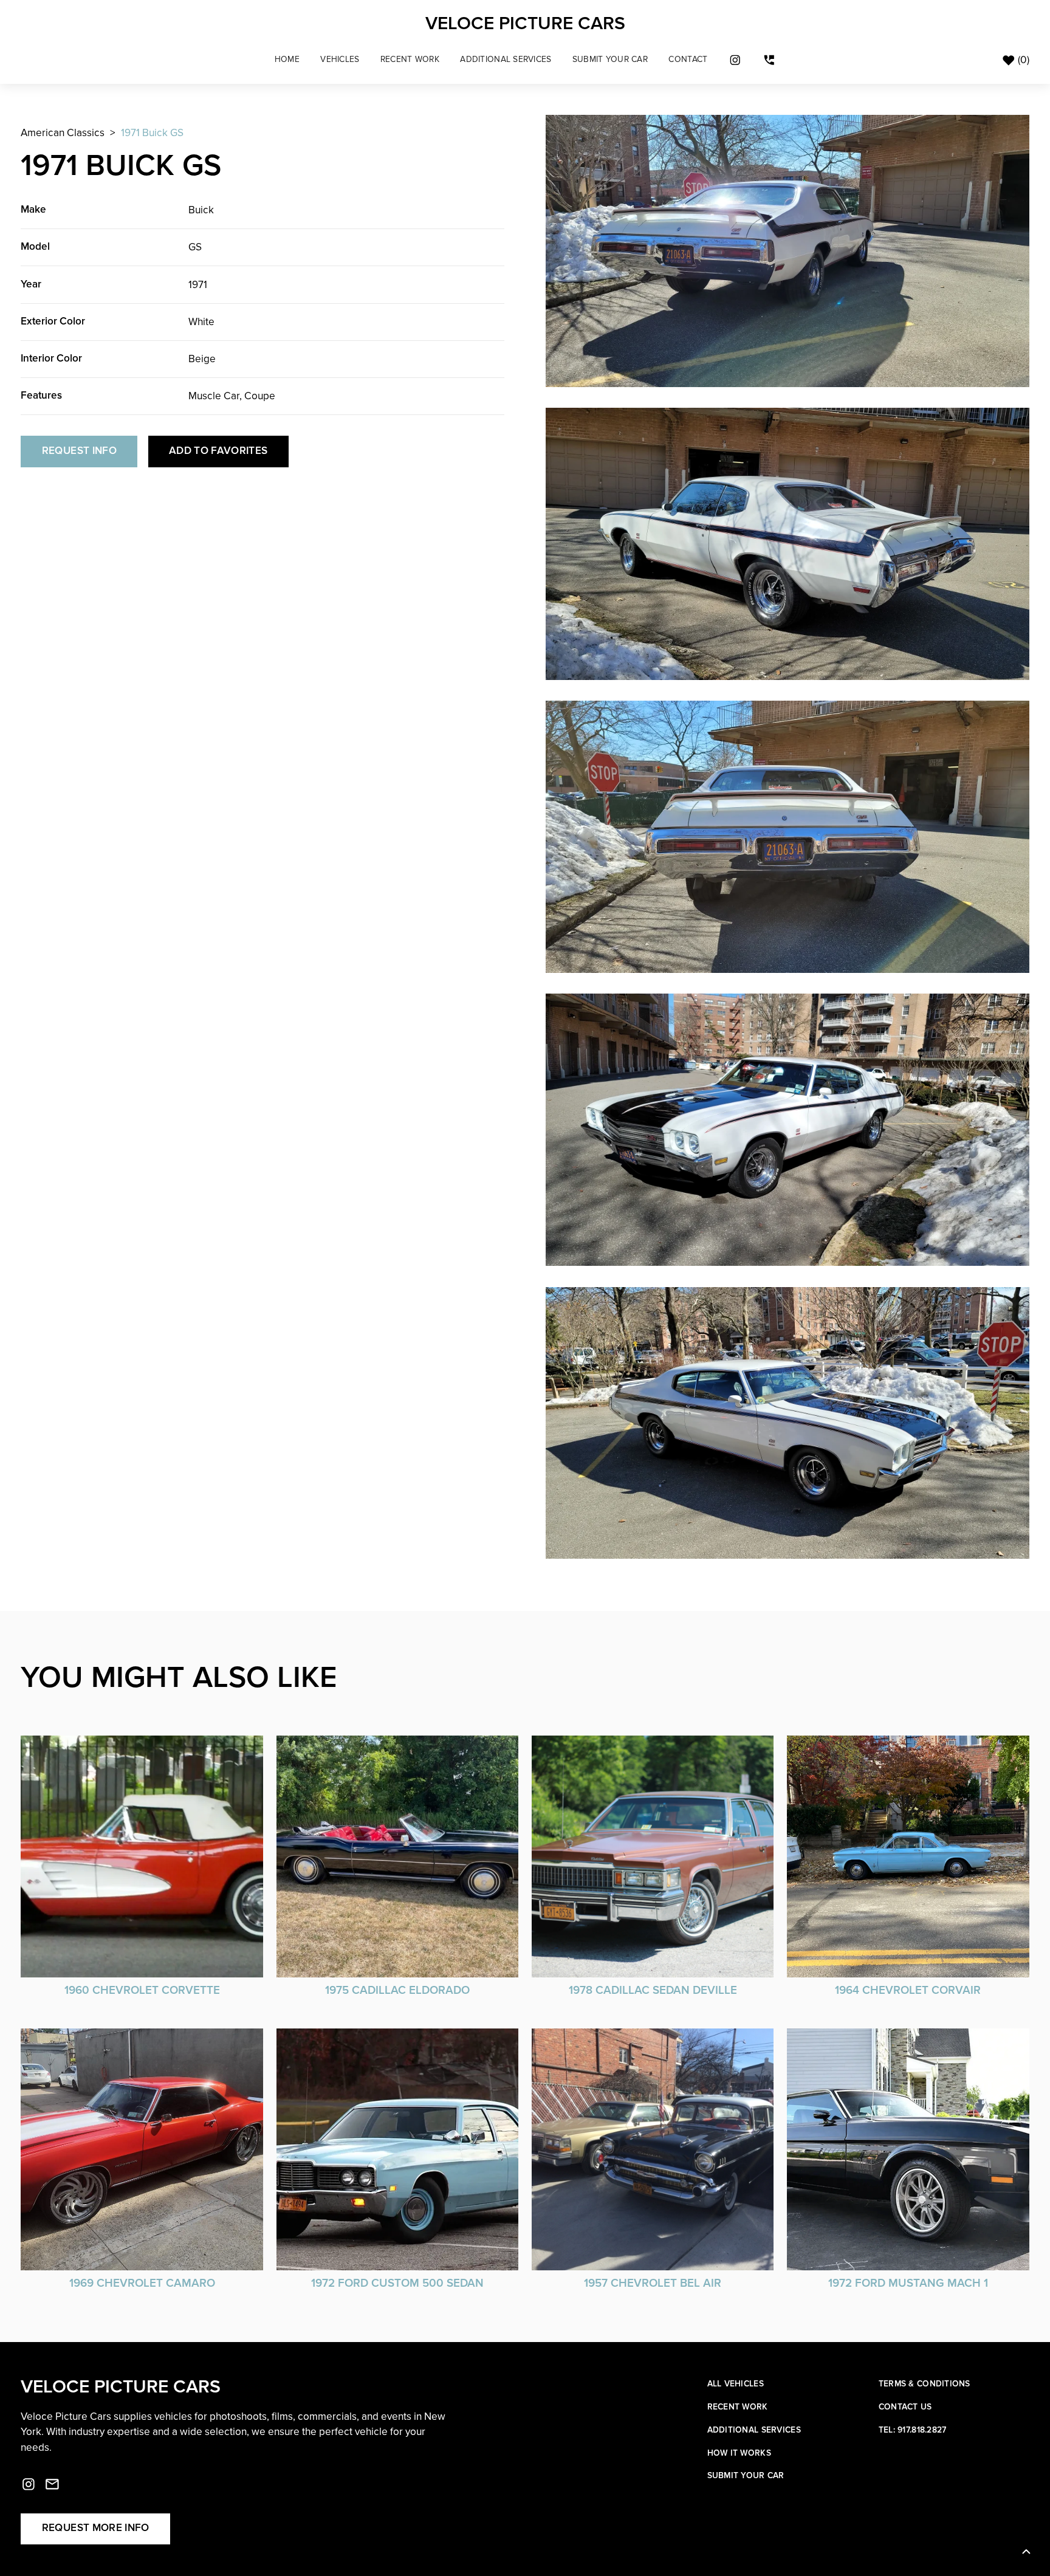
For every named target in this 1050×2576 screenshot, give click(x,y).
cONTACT (688, 60)
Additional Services (506, 60)
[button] (340, 60)
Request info (79, 451)
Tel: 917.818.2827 (913, 2430)
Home (287, 60)
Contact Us (905, 2407)
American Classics (63, 133)
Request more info (96, 2528)
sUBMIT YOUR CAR (610, 60)
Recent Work (410, 60)
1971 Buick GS (152, 133)
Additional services (754, 2430)
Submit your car (746, 2476)
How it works (739, 2454)
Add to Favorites (218, 451)
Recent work (738, 2407)
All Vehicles (736, 2384)
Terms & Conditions (925, 2384)
